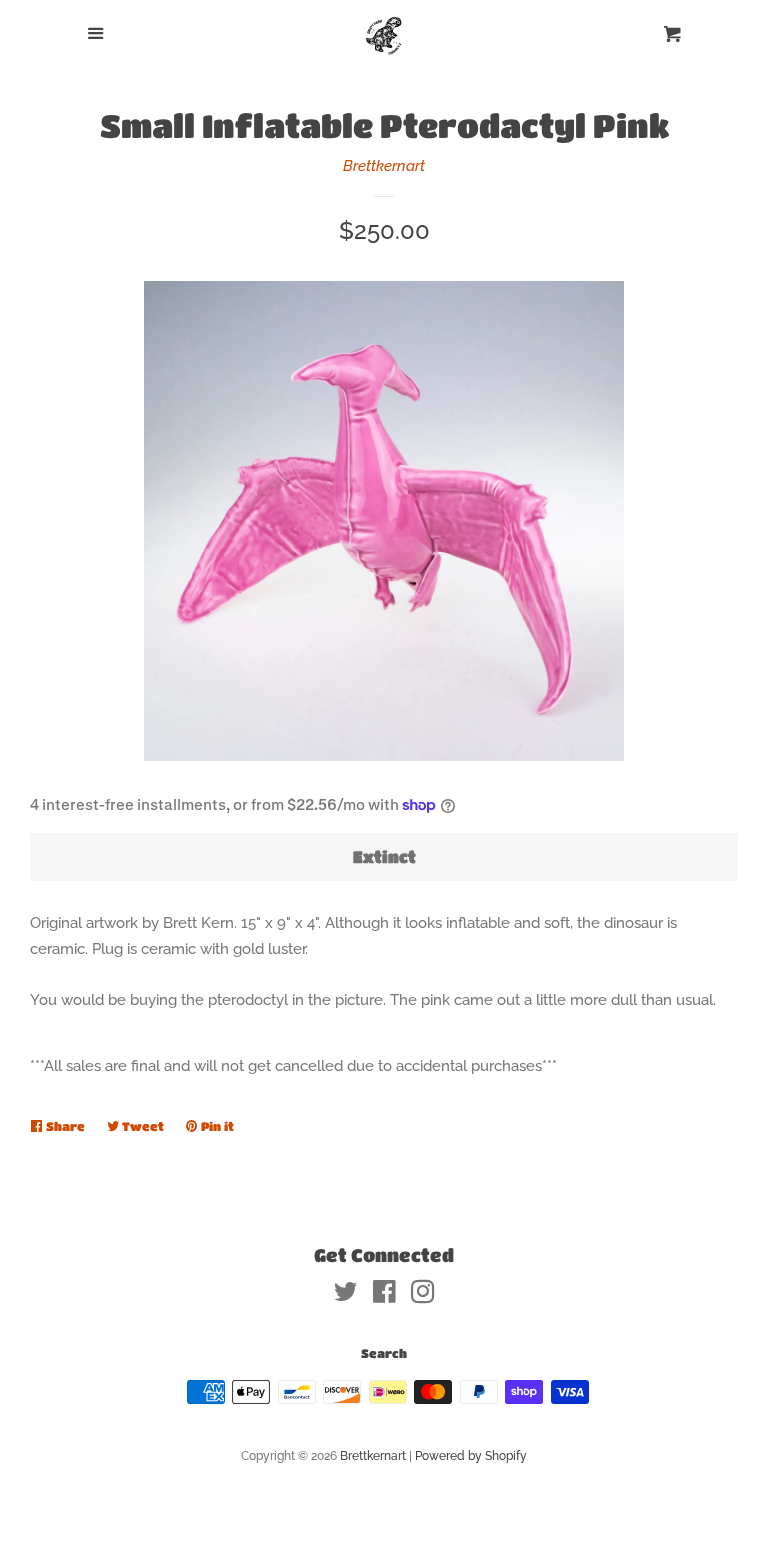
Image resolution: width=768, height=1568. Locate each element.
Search (384, 1353)
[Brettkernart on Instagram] (423, 1296)
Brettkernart (384, 166)
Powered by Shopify (471, 1456)
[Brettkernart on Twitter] (346, 1296)
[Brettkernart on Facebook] (384, 1296)
